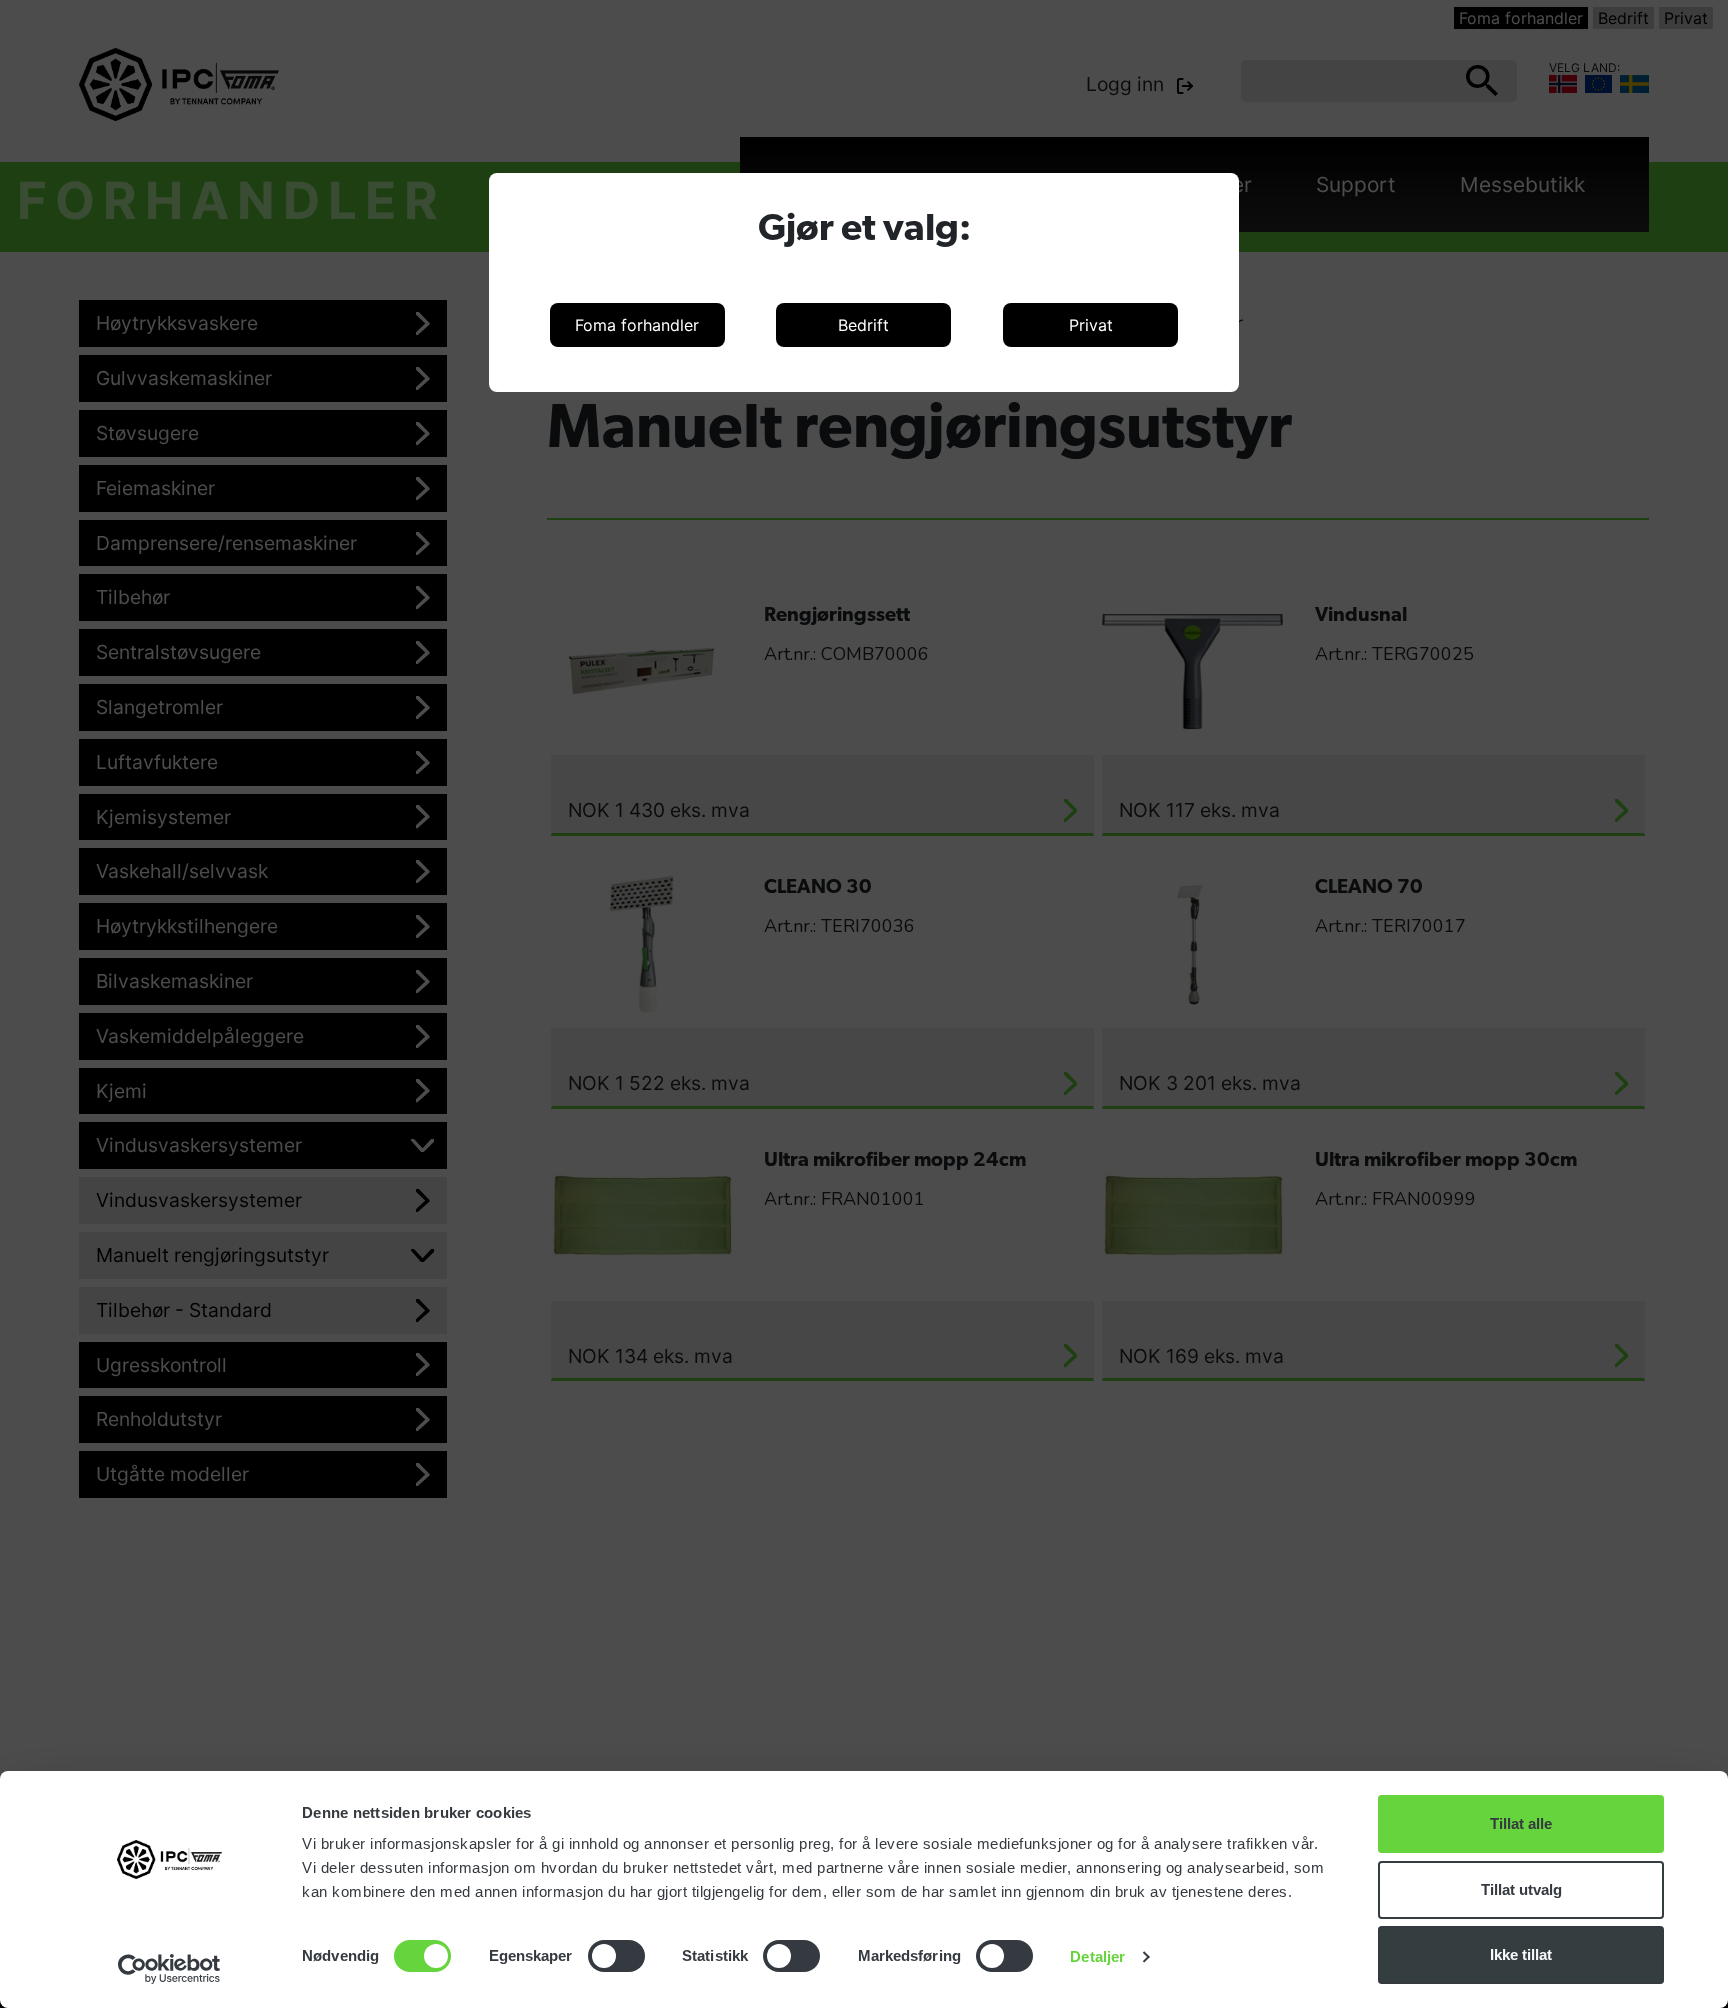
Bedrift (863, 325)
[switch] (616, 1956)
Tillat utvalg (1521, 1889)
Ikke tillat (1521, 1954)
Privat (1091, 325)
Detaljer (1097, 1956)
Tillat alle (1521, 1823)
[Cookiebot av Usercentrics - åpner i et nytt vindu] (169, 1969)
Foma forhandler (637, 325)
